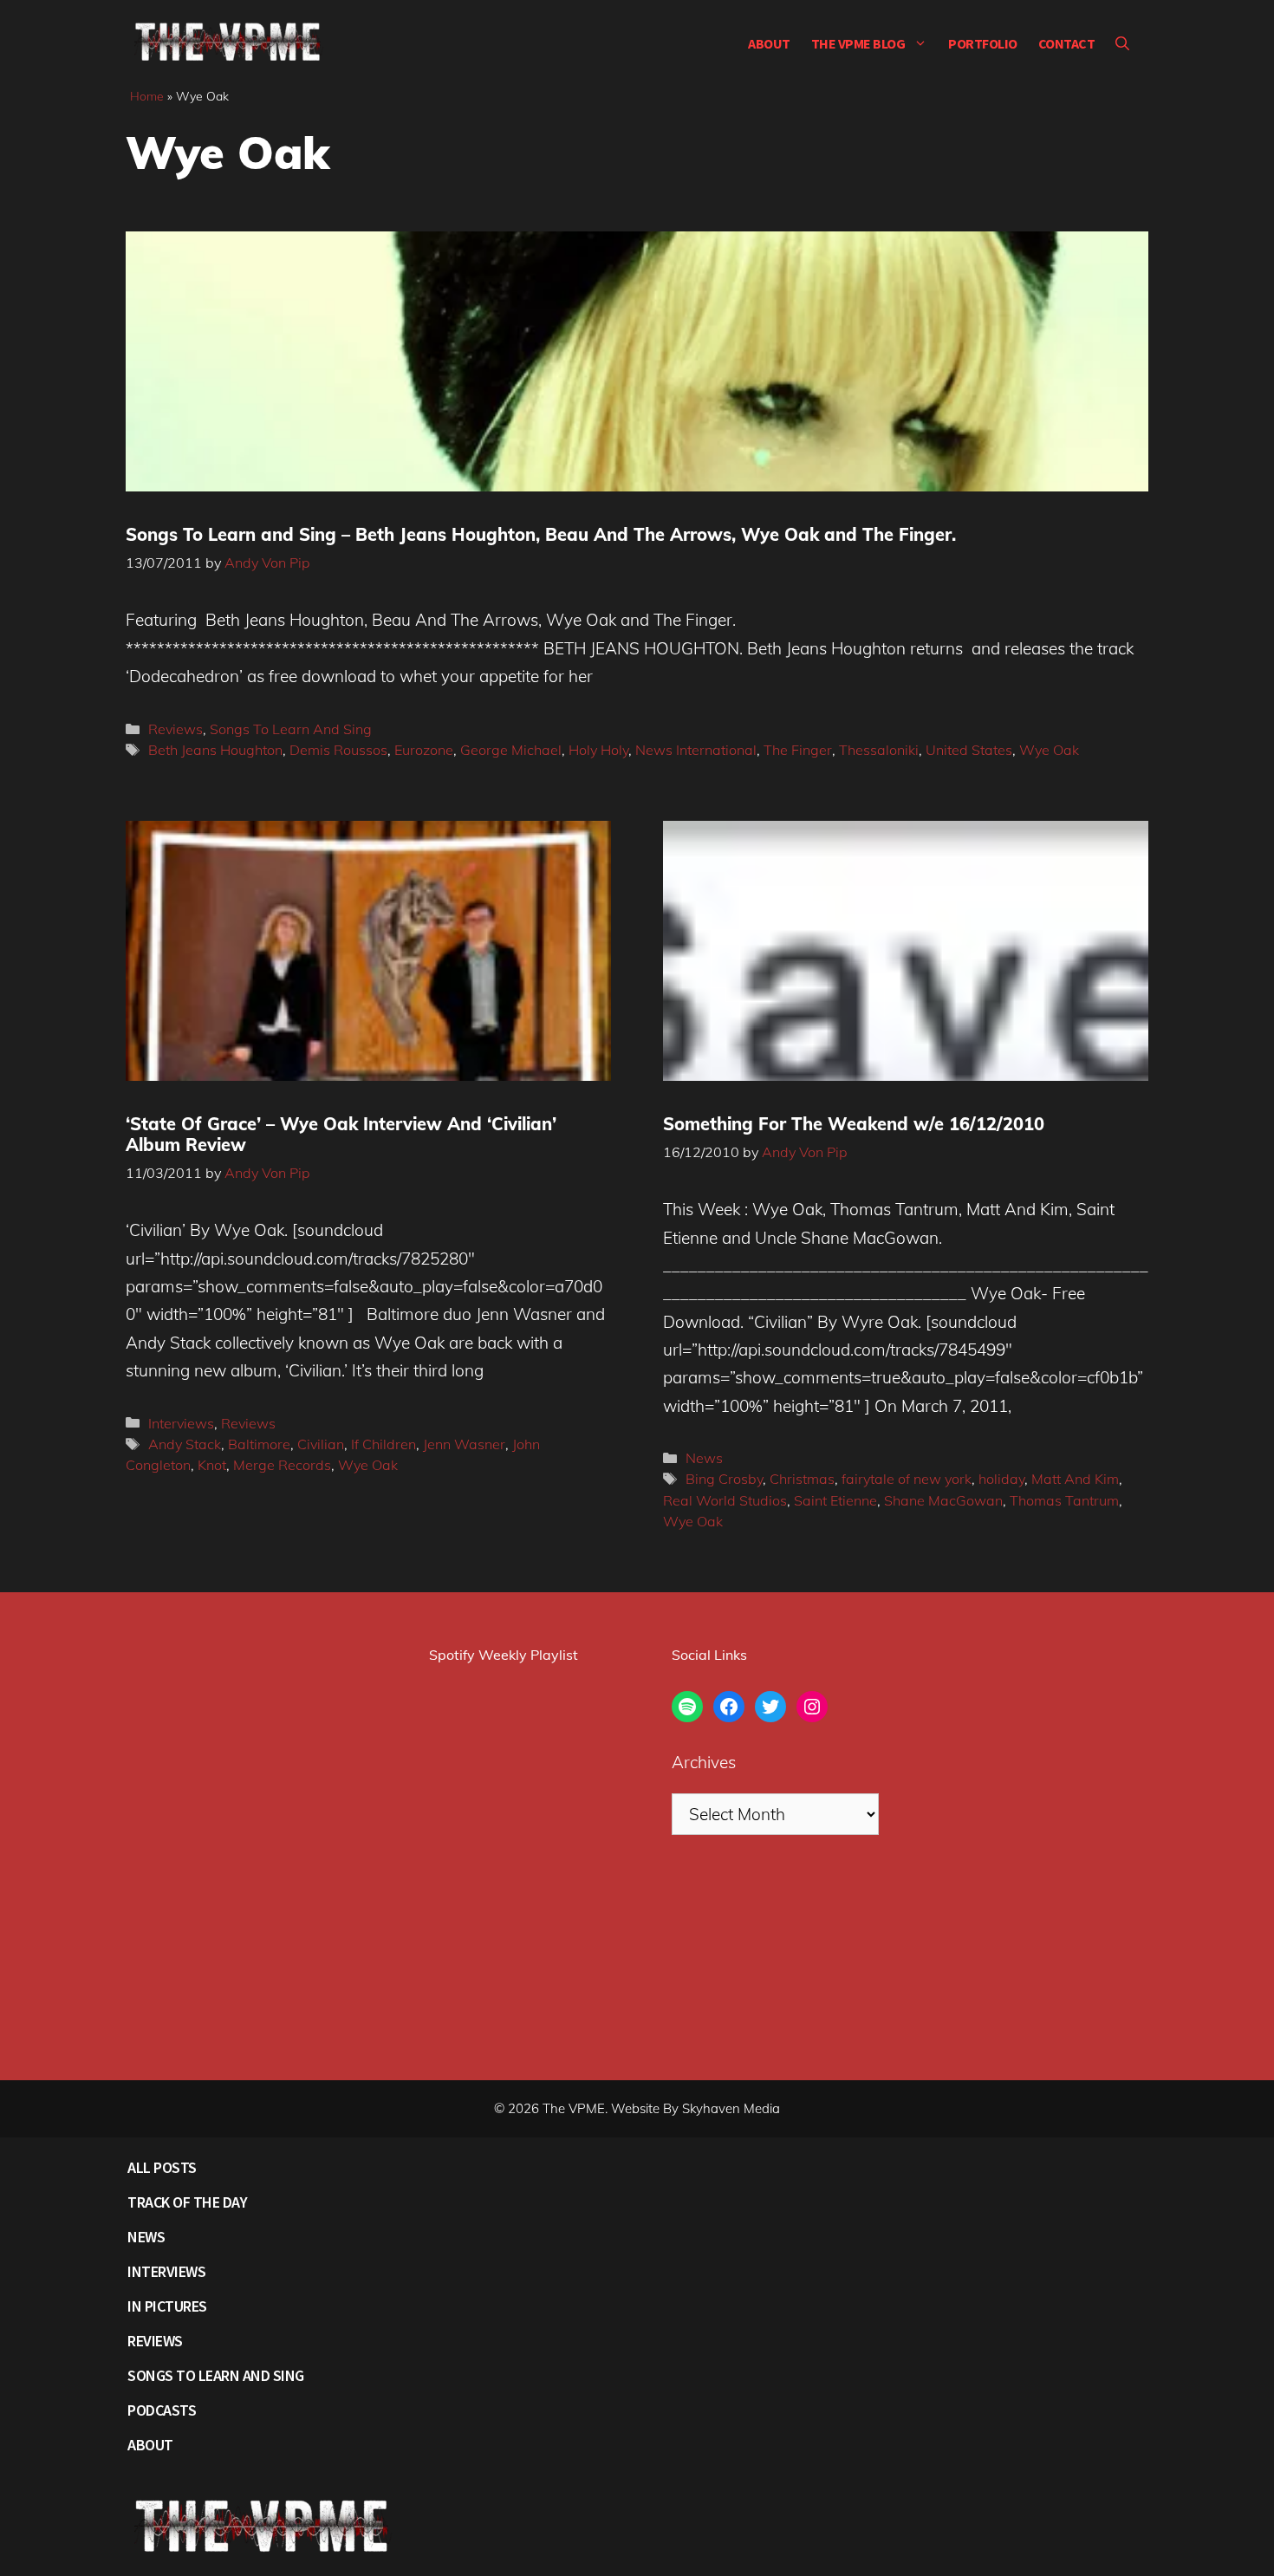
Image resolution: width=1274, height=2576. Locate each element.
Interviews (181, 1423)
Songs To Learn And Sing (291, 729)
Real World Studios (725, 1500)
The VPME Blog (858, 43)
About (769, 43)
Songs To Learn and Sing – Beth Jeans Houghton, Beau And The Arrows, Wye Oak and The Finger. (541, 534)
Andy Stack (185, 1444)
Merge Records (282, 1465)
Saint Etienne (835, 1500)
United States (969, 750)
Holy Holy (598, 750)
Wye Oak (1049, 750)
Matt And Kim (1075, 1479)
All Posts (162, 2167)
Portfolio (983, 43)
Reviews (175, 729)
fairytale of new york (907, 1479)
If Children (383, 1444)
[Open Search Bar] (1122, 43)
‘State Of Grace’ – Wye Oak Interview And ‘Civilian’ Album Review (341, 1134)
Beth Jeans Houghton (215, 750)
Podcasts (162, 2410)
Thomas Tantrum (1064, 1500)
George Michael (511, 750)
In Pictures (167, 2306)
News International (696, 750)
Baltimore (259, 1444)
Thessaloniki (879, 750)
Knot (212, 1465)
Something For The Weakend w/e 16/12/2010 (854, 1124)
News (704, 1458)
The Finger (798, 750)
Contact (1067, 43)
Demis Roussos (338, 750)
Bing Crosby (724, 1479)
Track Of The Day (187, 2202)
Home (147, 96)
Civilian (321, 1444)
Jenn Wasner (464, 1444)
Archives (704, 1762)
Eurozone (424, 750)
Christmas (802, 1479)
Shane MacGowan (943, 1500)
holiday (1001, 1479)
